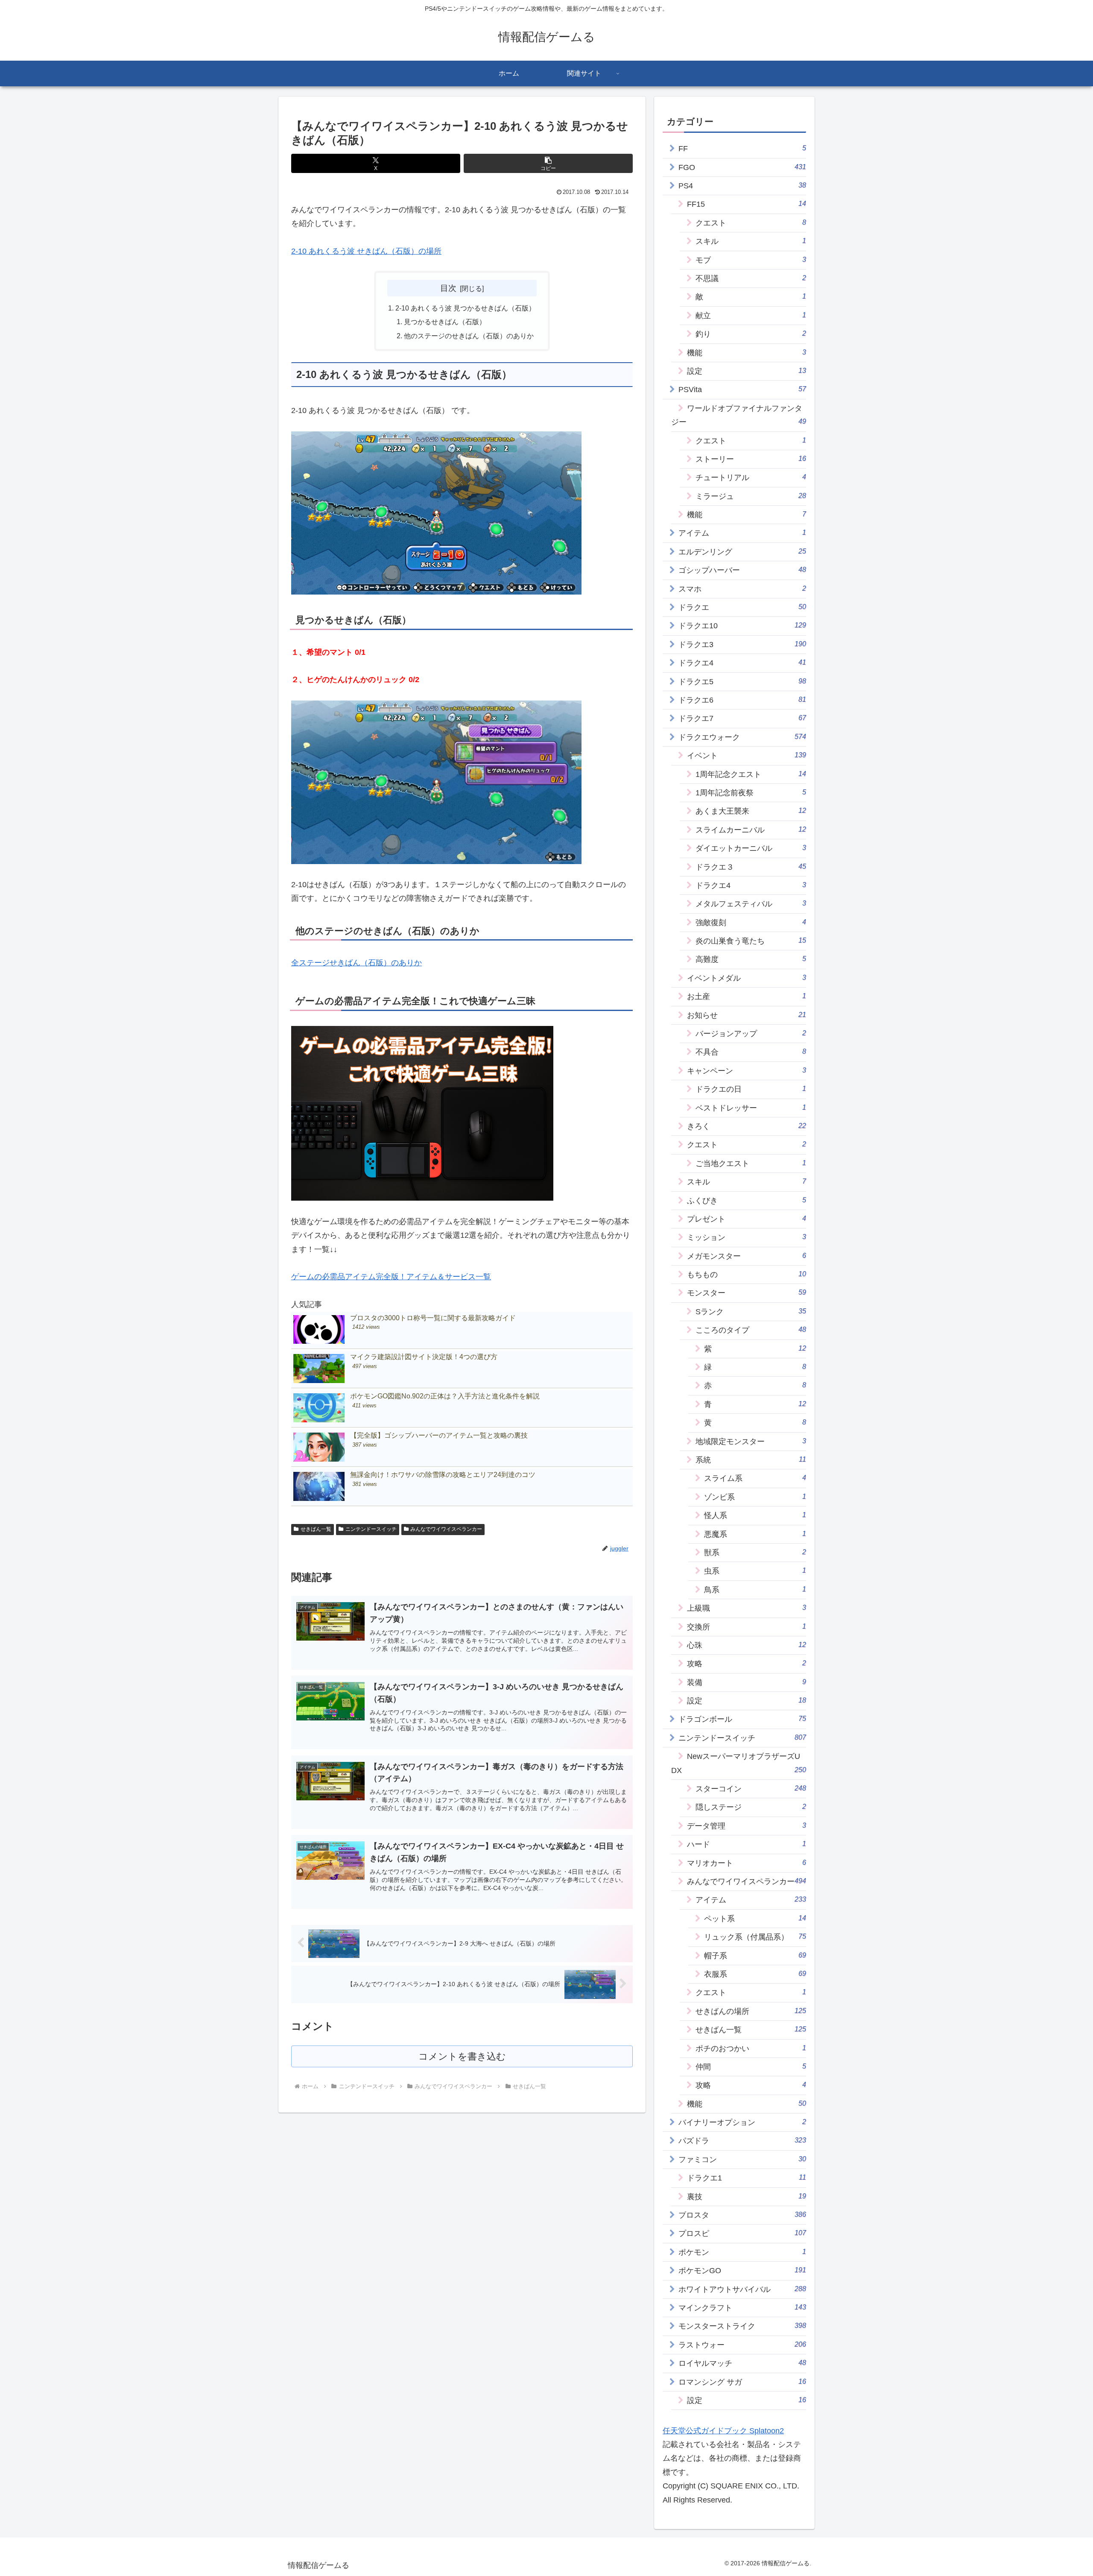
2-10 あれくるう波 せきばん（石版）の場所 (366, 251)
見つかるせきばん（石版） (445, 322)
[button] (548, 163)
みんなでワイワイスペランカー (446, 1529)
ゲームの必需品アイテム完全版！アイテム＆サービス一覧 (391, 1277)
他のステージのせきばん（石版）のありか (469, 336)
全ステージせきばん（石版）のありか (357, 963)
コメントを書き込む (462, 2056)
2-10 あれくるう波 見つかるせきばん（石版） (465, 308)
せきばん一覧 (316, 1529)
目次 (448, 288)
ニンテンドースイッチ (371, 1529)
